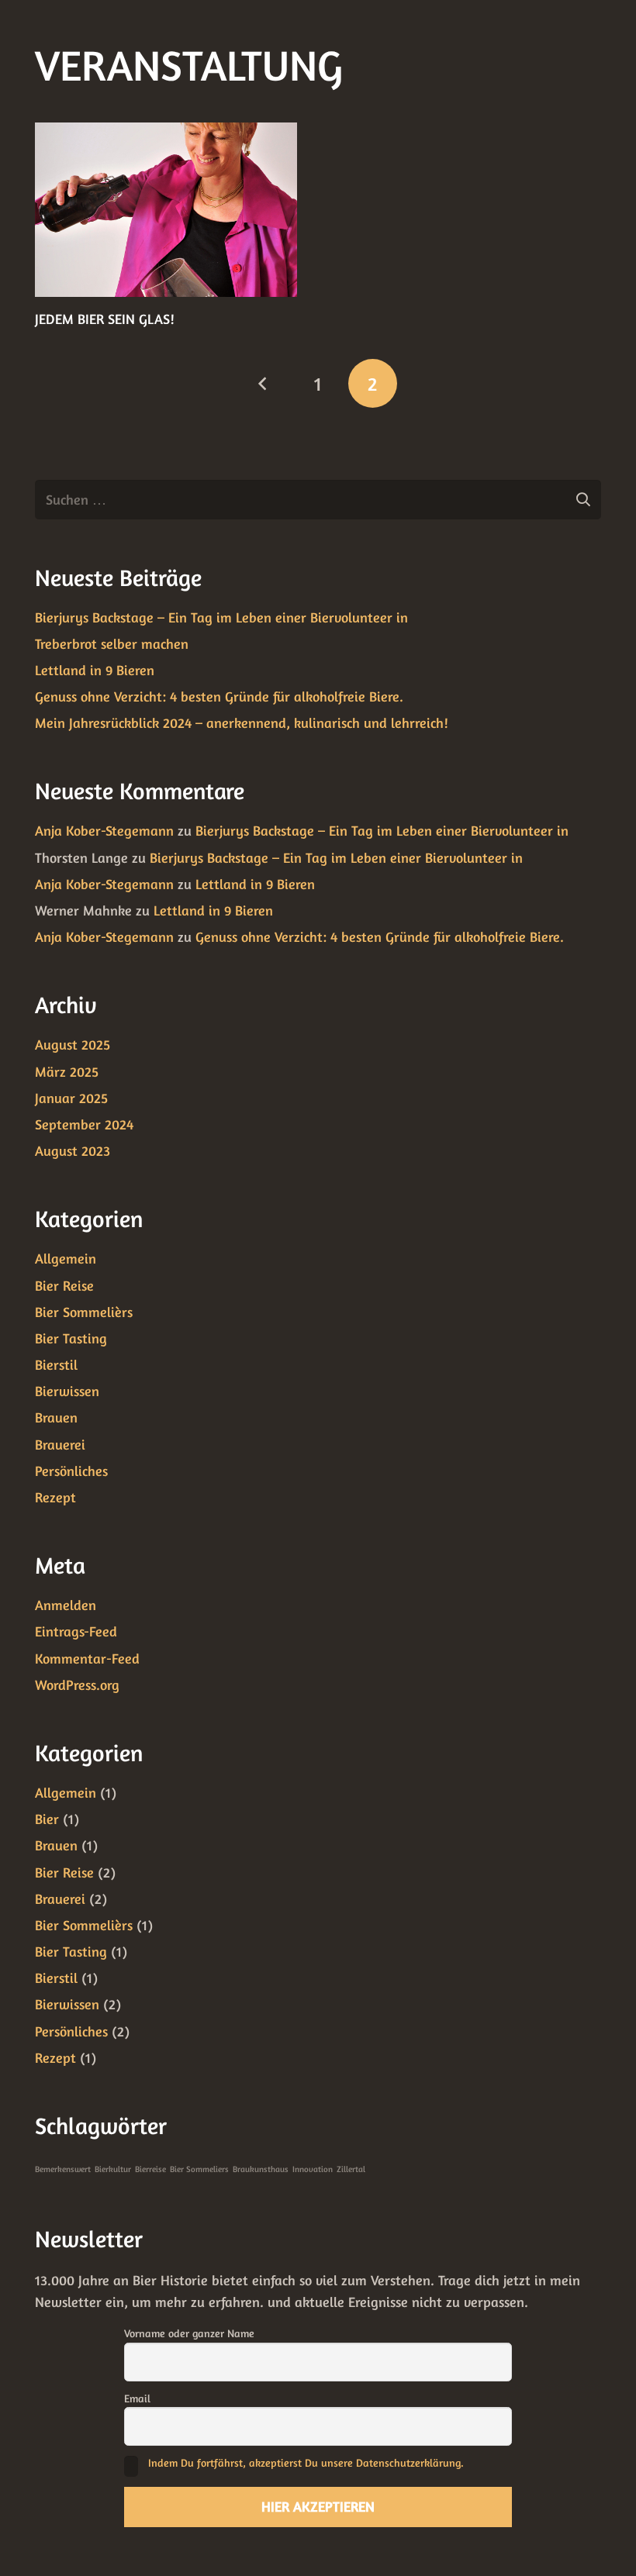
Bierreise (150, 2169)
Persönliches (71, 1471)
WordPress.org (77, 1685)
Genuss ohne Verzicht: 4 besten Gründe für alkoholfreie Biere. (219, 696)
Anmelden (66, 1605)
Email (137, 2398)
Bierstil (56, 1364)
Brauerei (60, 1444)
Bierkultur (113, 2169)
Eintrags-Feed (76, 1631)
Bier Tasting (71, 1338)
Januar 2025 (71, 1098)
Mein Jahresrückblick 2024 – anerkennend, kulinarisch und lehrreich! (242, 722)
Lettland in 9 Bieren (95, 670)
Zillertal (351, 2169)
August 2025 (73, 1044)
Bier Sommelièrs (84, 1312)
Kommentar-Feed (87, 1658)
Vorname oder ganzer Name (189, 2333)
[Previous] (263, 383)
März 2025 (67, 1071)
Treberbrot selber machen (112, 643)
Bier (47, 1819)
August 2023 (73, 1150)
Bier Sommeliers (199, 2169)
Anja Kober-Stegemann (104, 830)
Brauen (56, 1417)
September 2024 (84, 1124)
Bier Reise (64, 1285)
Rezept (55, 1497)
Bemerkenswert (63, 2169)
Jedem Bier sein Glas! (105, 319)
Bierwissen (67, 1391)
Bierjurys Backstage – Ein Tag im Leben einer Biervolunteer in (221, 617)
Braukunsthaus (261, 2169)
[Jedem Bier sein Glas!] (166, 210)
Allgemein (66, 1258)
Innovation (313, 2169)
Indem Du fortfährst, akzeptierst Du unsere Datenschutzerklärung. (306, 2462)
